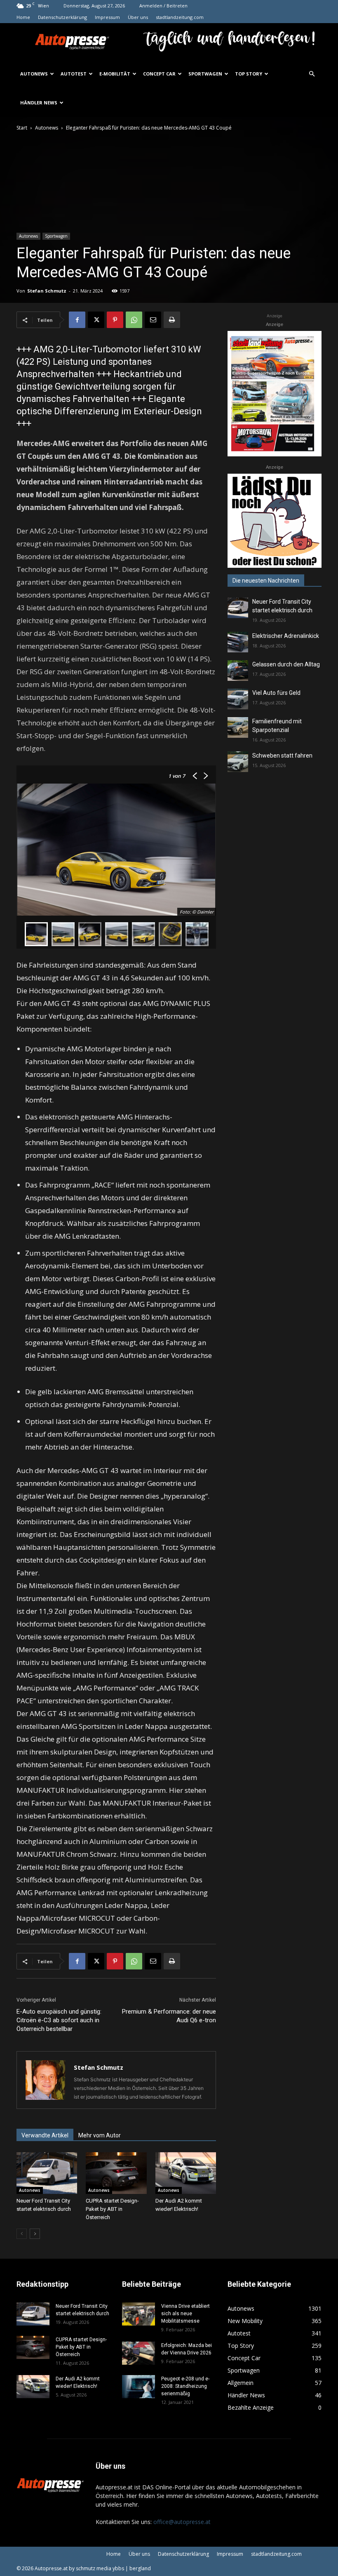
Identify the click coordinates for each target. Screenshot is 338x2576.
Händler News (39, 103)
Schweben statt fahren (282, 756)
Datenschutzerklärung (62, 17)
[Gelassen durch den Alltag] (238, 671)
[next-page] (35, 2234)
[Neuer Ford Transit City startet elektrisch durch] (47, 2173)
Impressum (107, 17)
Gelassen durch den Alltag (286, 664)
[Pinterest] (115, 320)
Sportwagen (205, 74)
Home (23, 17)
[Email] (153, 320)
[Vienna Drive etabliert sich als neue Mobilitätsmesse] (138, 2314)
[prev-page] (22, 2234)
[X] (96, 320)
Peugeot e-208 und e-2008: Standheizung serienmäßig (185, 2386)
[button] (312, 74)
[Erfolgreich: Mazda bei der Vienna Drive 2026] (138, 2353)
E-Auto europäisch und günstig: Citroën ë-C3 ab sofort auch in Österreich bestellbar (59, 2020)
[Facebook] (77, 320)
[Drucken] (172, 320)
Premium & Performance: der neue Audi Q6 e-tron (169, 2016)
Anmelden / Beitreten (163, 6)
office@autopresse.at (182, 2522)
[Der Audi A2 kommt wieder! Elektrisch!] (186, 2173)
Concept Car (159, 74)
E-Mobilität (115, 74)
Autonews (34, 74)
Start (22, 128)
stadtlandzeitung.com (180, 17)
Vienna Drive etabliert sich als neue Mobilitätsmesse (185, 2314)
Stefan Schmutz (47, 291)
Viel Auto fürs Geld (276, 693)
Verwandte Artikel (45, 2135)
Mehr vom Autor (100, 2135)
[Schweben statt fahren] (238, 762)
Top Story (249, 74)
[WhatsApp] (134, 320)
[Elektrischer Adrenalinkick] (238, 642)
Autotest (74, 74)
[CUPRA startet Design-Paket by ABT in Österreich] (116, 2173)
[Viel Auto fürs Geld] (238, 699)
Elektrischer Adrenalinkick (286, 636)
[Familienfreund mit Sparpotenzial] (238, 727)
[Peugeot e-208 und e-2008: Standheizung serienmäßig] (138, 2387)
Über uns (138, 17)
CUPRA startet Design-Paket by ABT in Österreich (112, 2209)
